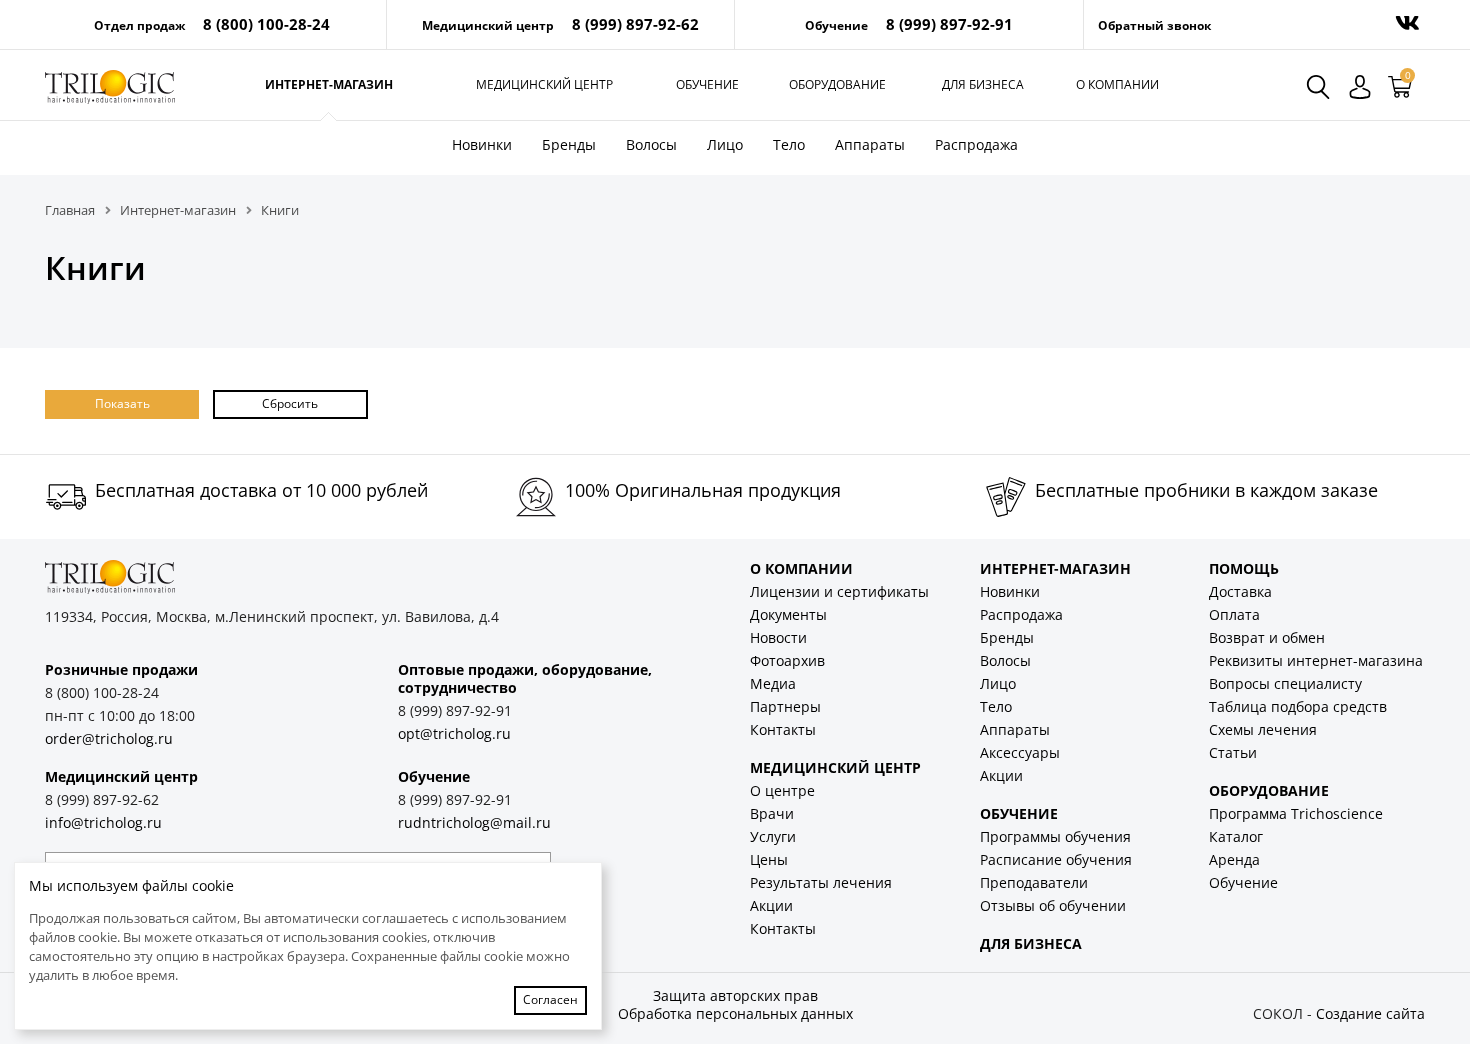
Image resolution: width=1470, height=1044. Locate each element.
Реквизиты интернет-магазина (1316, 660)
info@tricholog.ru (103, 822)
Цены (769, 859)
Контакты (783, 729)
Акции (771, 905)
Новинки (482, 144)
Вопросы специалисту (1285, 683)
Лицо (725, 144)
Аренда (1234, 859)
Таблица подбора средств (1298, 706)
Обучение (707, 84)
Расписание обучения (1056, 859)
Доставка (1240, 591)
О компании (1117, 84)
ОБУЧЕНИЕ (1019, 813)
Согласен (550, 999)
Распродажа (976, 144)
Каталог (1236, 836)
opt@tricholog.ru (454, 733)
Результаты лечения (821, 882)
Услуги (773, 836)
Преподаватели (1034, 882)
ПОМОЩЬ (1244, 568)
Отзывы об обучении (1053, 905)
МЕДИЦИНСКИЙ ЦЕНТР (835, 767)
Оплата (1234, 614)
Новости (778, 637)
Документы (788, 614)
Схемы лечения (1263, 729)
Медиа (773, 683)
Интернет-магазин (329, 84)
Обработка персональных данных (735, 1013)
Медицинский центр (544, 84)
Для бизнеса (983, 84)
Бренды (569, 144)
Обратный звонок (1154, 25)
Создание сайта (1370, 1013)
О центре (782, 790)
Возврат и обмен (1267, 637)
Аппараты (870, 144)
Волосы (651, 144)
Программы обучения (1055, 836)
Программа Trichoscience (1296, 813)
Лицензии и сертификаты (839, 591)
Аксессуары (1020, 752)
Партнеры (785, 706)
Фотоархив (787, 660)
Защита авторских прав (735, 995)
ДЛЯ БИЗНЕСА (1031, 943)
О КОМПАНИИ (801, 568)
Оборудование (837, 84)
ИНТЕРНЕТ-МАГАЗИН (1055, 568)
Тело (789, 144)
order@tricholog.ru (109, 738)
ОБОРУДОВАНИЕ (1269, 790)
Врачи (772, 813)
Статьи (1233, 752)
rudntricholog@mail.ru (474, 822)
